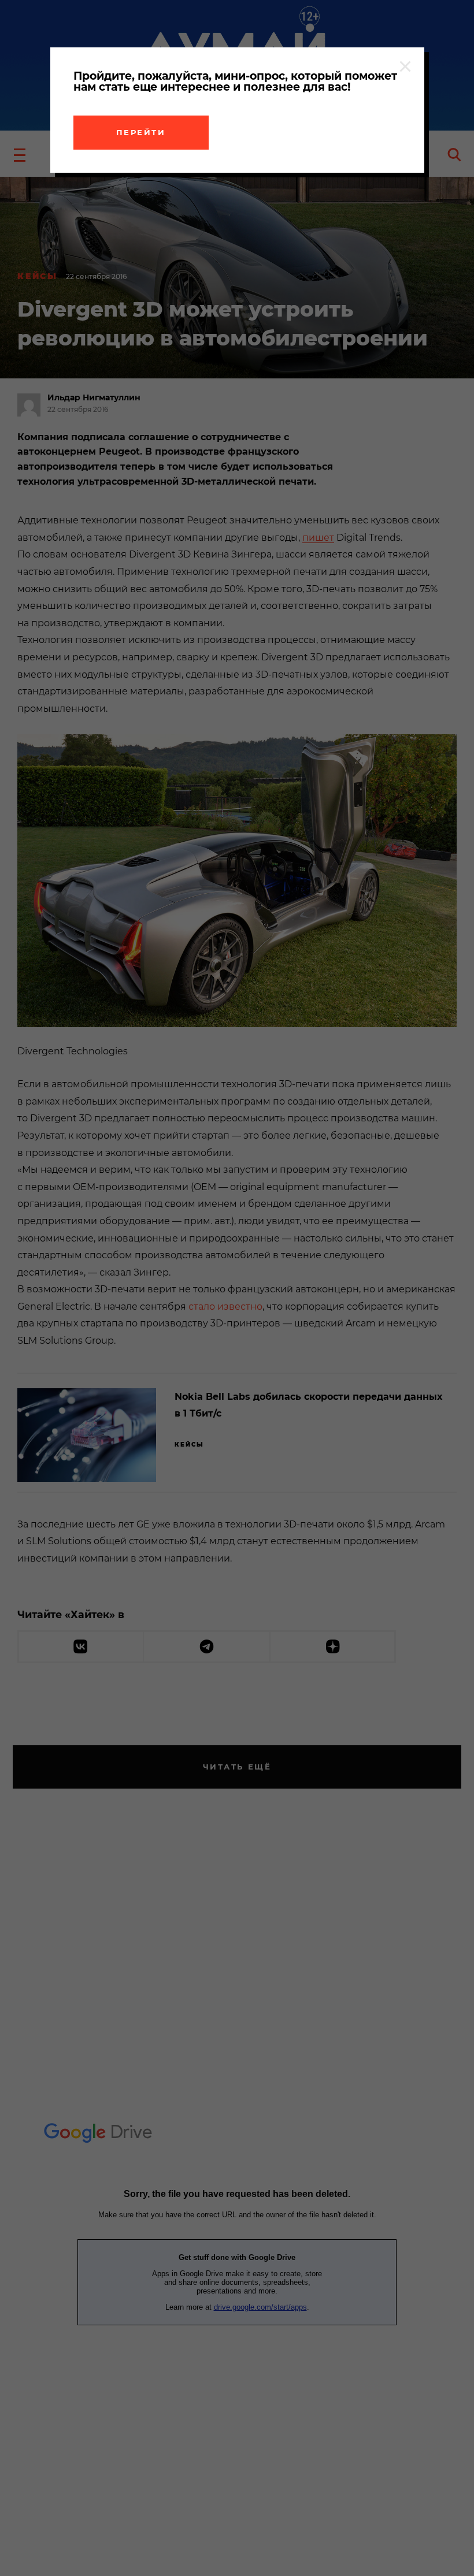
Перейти (141, 132)
